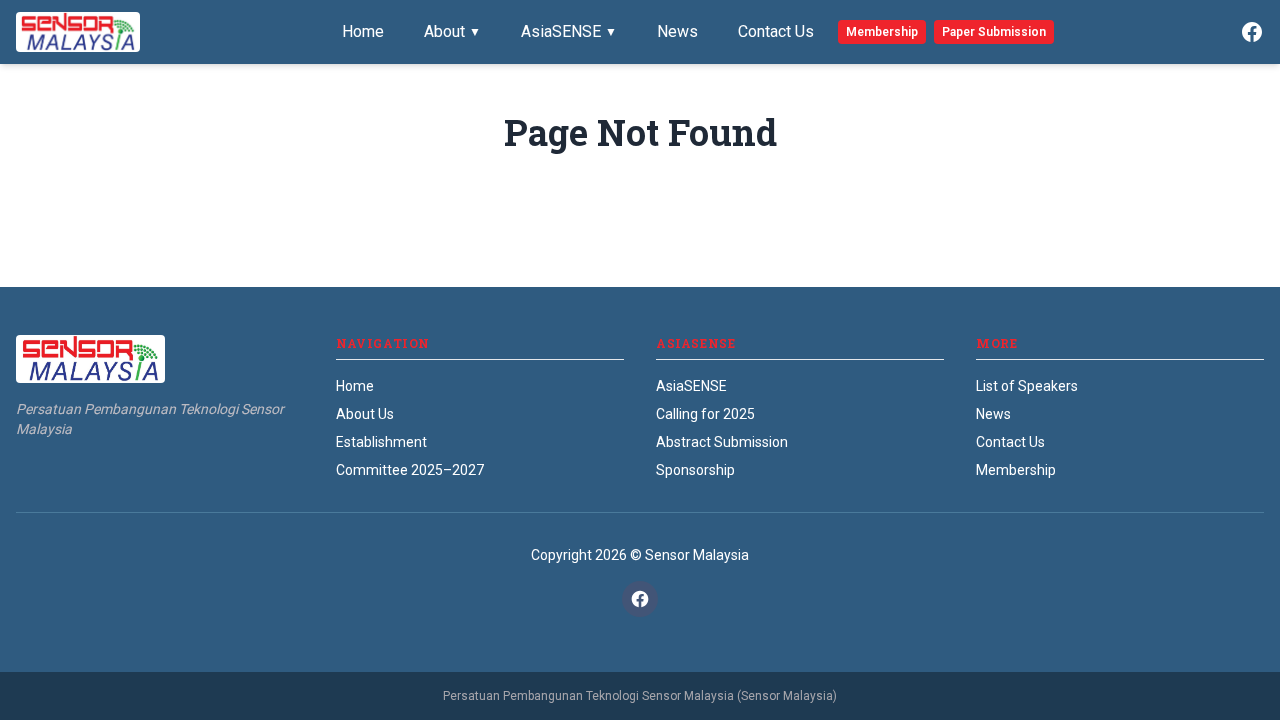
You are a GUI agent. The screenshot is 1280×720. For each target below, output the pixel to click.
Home (363, 31)
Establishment (381, 442)
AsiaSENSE (569, 31)
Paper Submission (994, 32)
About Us (365, 414)
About (452, 31)
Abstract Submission (722, 442)
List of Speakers (1027, 386)
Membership (882, 32)
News (677, 31)
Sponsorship (695, 470)
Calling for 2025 (705, 414)
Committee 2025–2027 (410, 470)
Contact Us (776, 31)
